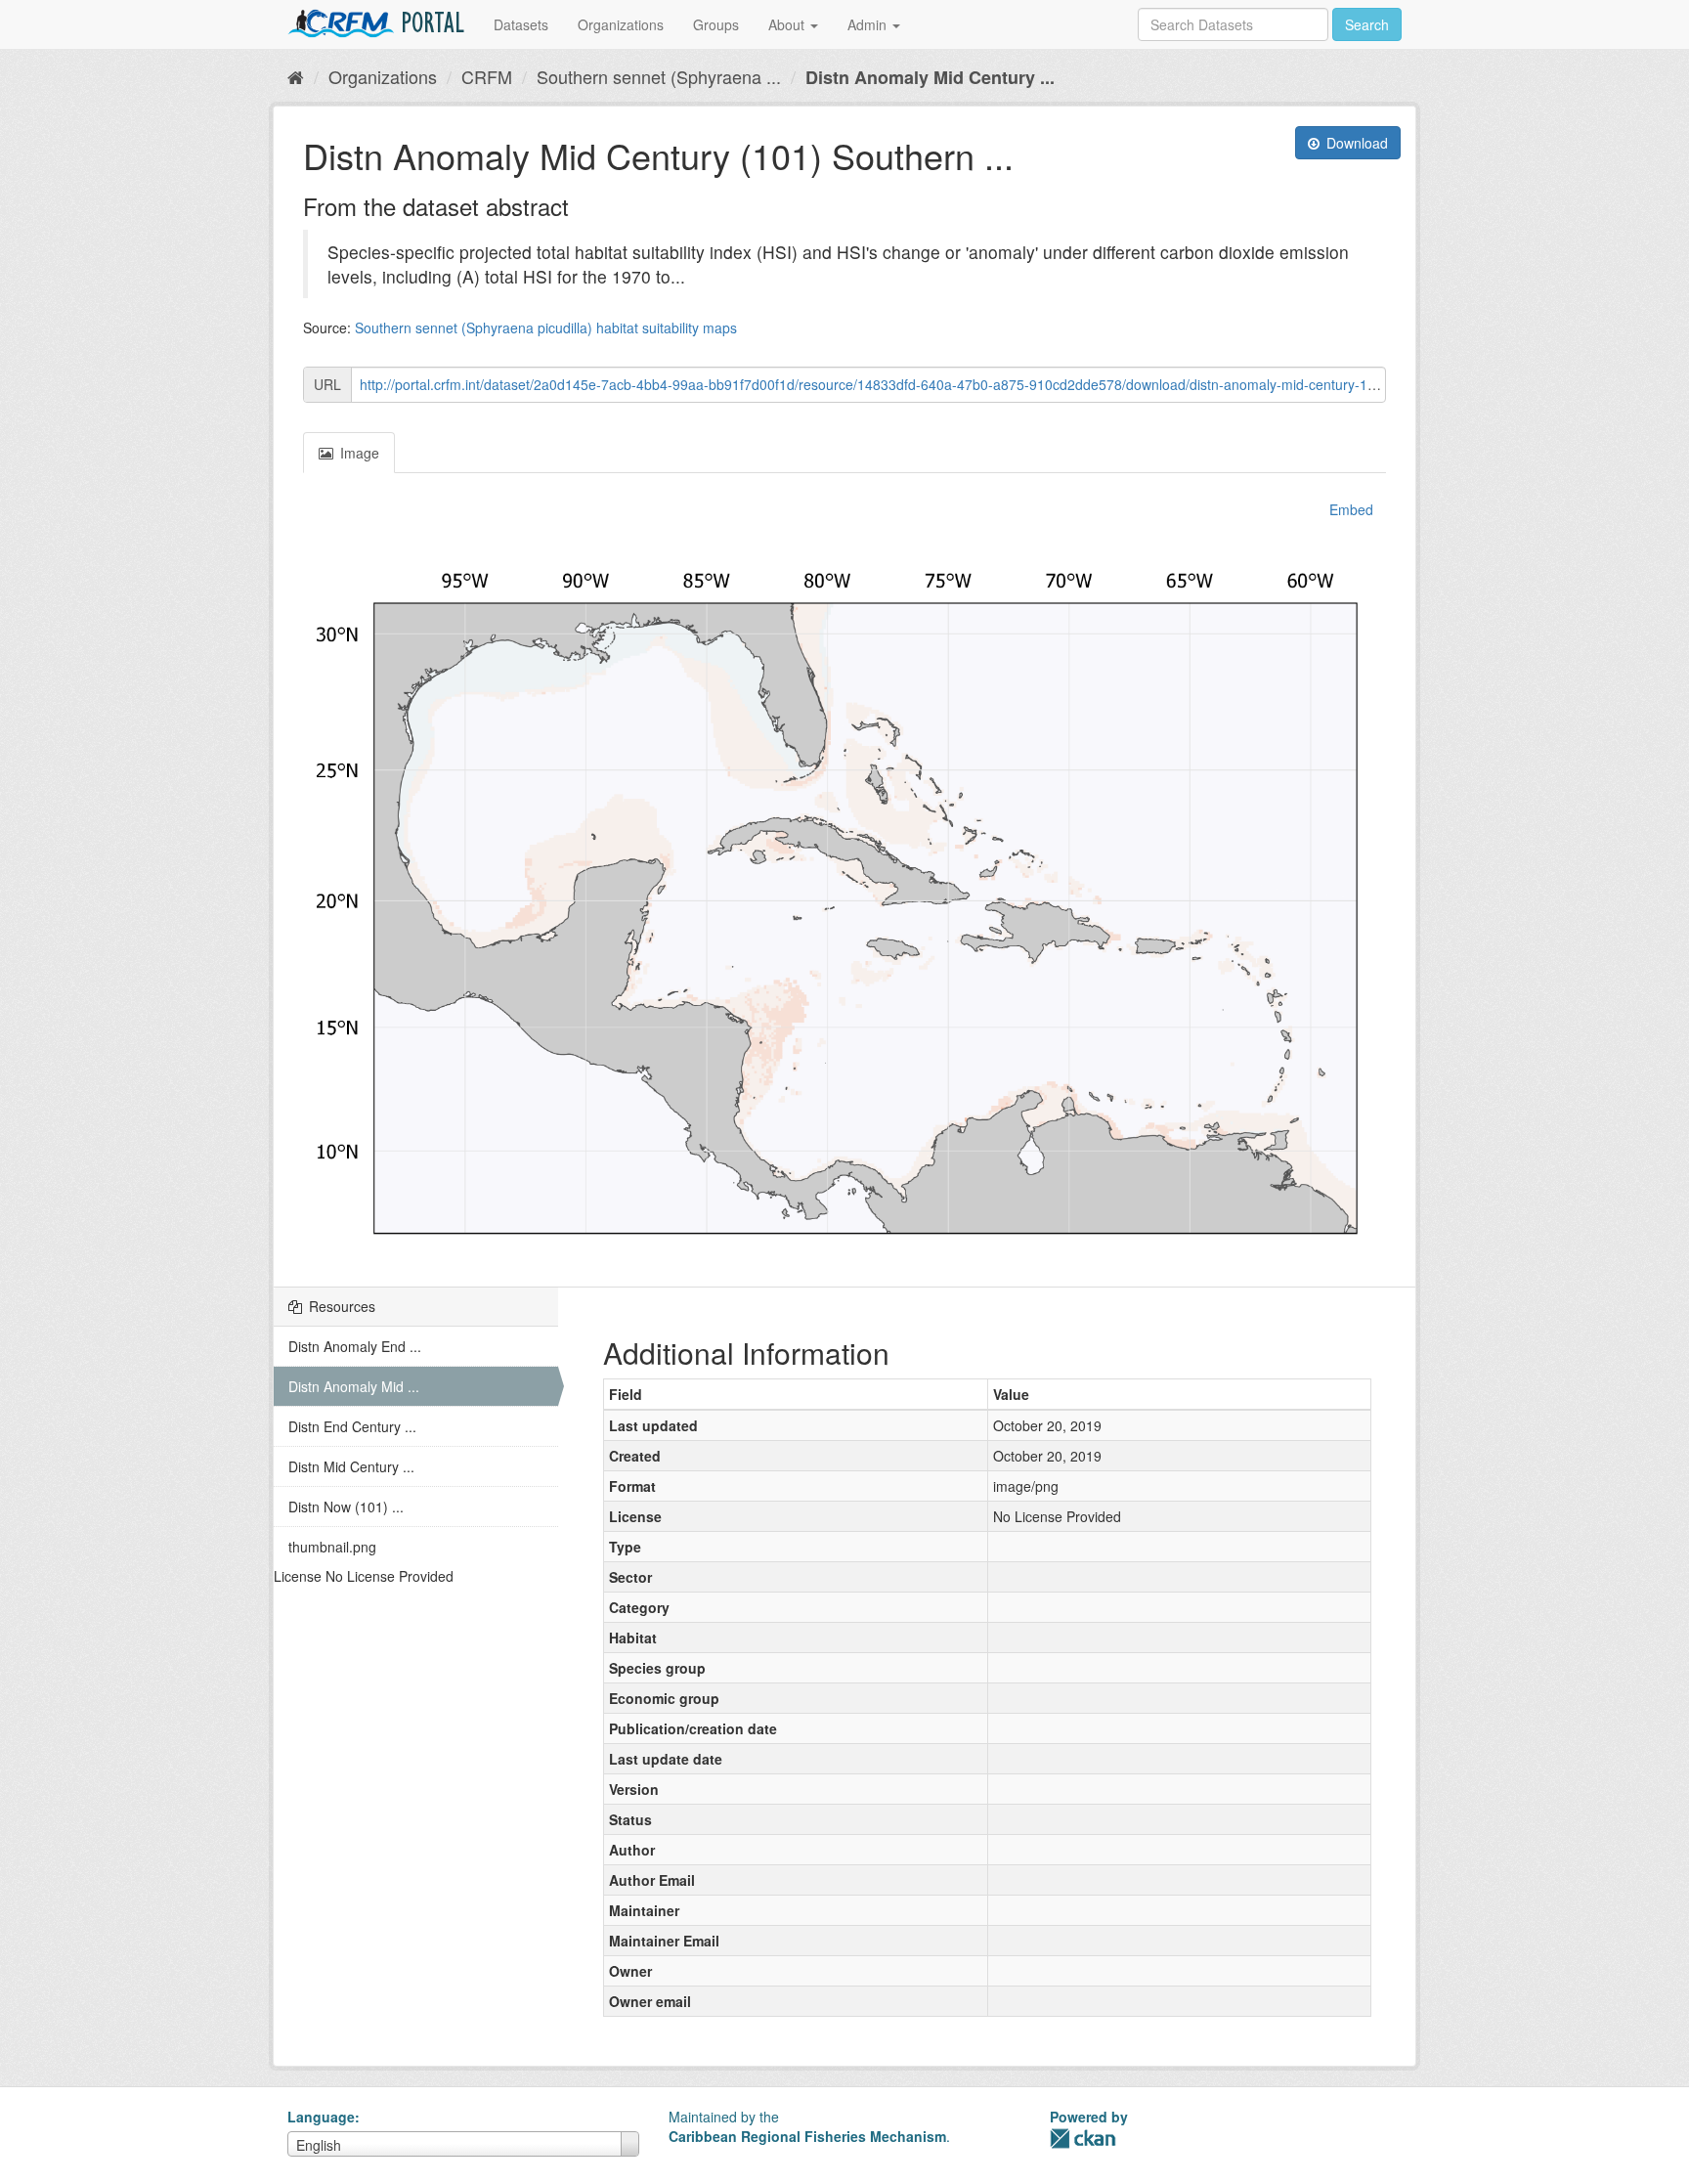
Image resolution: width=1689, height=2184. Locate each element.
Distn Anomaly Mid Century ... (930, 77)
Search (1367, 24)
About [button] (788, 24)
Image (358, 453)
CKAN (1083, 2139)
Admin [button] (869, 24)
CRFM (487, 76)
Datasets (521, 24)
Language (321, 2117)
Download (1355, 143)
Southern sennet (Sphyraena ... (659, 76)
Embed (1349, 509)
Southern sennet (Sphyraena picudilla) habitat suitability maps (546, 328)
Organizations (621, 24)
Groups (716, 24)
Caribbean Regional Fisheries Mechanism (807, 2136)
